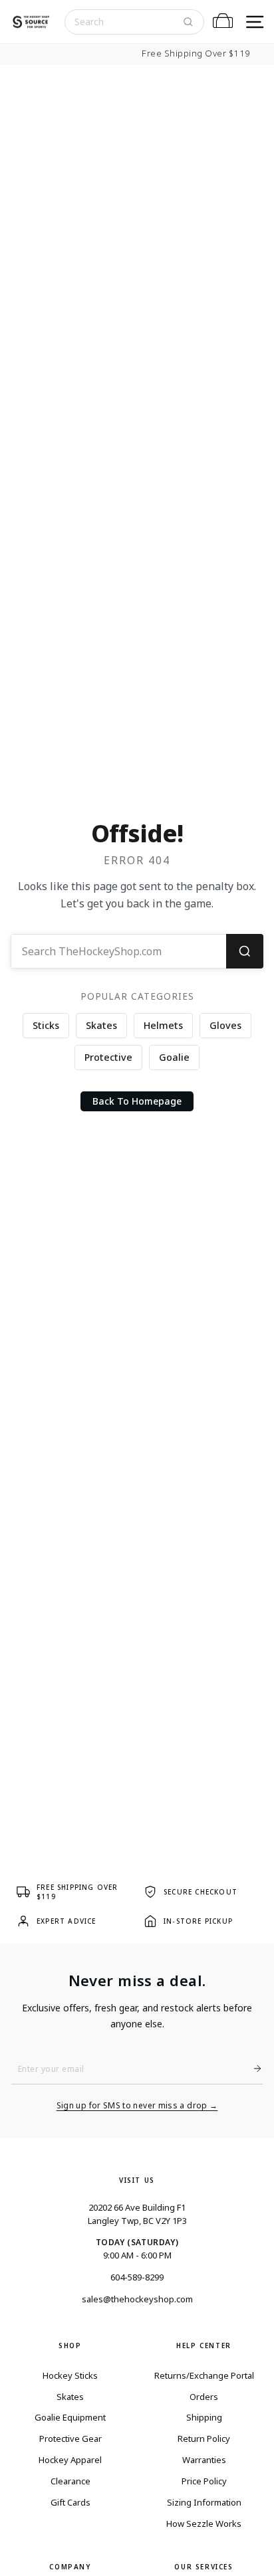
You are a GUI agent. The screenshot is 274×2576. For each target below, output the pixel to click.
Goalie (174, 1057)
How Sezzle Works (204, 2524)
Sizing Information (204, 2502)
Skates (101, 1025)
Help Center (204, 2346)
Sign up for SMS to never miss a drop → (137, 2106)
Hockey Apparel (70, 2460)
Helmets (163, 1025)
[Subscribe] (252, 2069)
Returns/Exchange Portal (204, 2375)
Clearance (70, 2481)
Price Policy (204, 2481)
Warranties (204, 2460)
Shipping (204, 2417)
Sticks (46, 1025)
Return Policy (204, 2438)
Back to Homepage (137, 1101)
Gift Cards (70, 2502)
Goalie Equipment (70, 2417)
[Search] (188, 22)
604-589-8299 (137, 2277)
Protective (108, 1057)
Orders (204, 2397)
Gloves (225, 1025)
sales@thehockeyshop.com (137, 2299)
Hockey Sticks (70, 2375)
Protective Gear (70, 2438)
